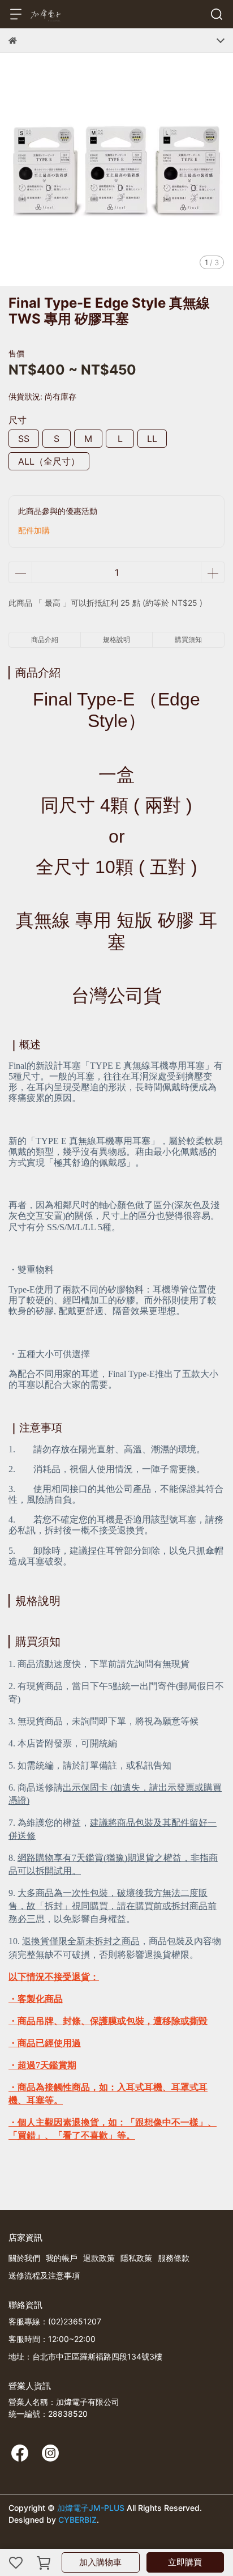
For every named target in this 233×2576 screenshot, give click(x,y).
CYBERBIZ (77, 2520)
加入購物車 (100, 2562)
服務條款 (174, 2258)
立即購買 (185, 2562)
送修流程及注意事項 (44, 2275)
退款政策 (99, 2258)
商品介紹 (45, 639)
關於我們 (24, 2258)
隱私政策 (136, 2258)
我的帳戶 (62, 2258)
